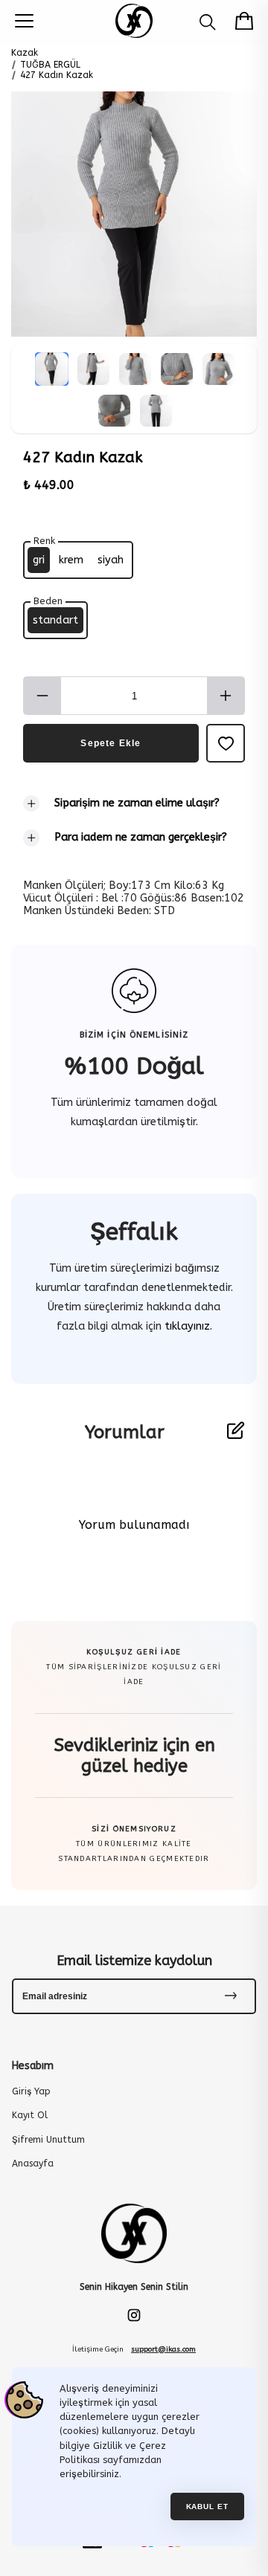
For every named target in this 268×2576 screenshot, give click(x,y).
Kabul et (208, 2507)
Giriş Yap (31, 2091)
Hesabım (33, 2066)
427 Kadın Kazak (57, 75)
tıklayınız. (187, 1326)
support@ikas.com (163, 2349)
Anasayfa (33, 2164)
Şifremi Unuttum (48, 2140)
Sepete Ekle (111, 743)
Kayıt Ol (30, 2115)
